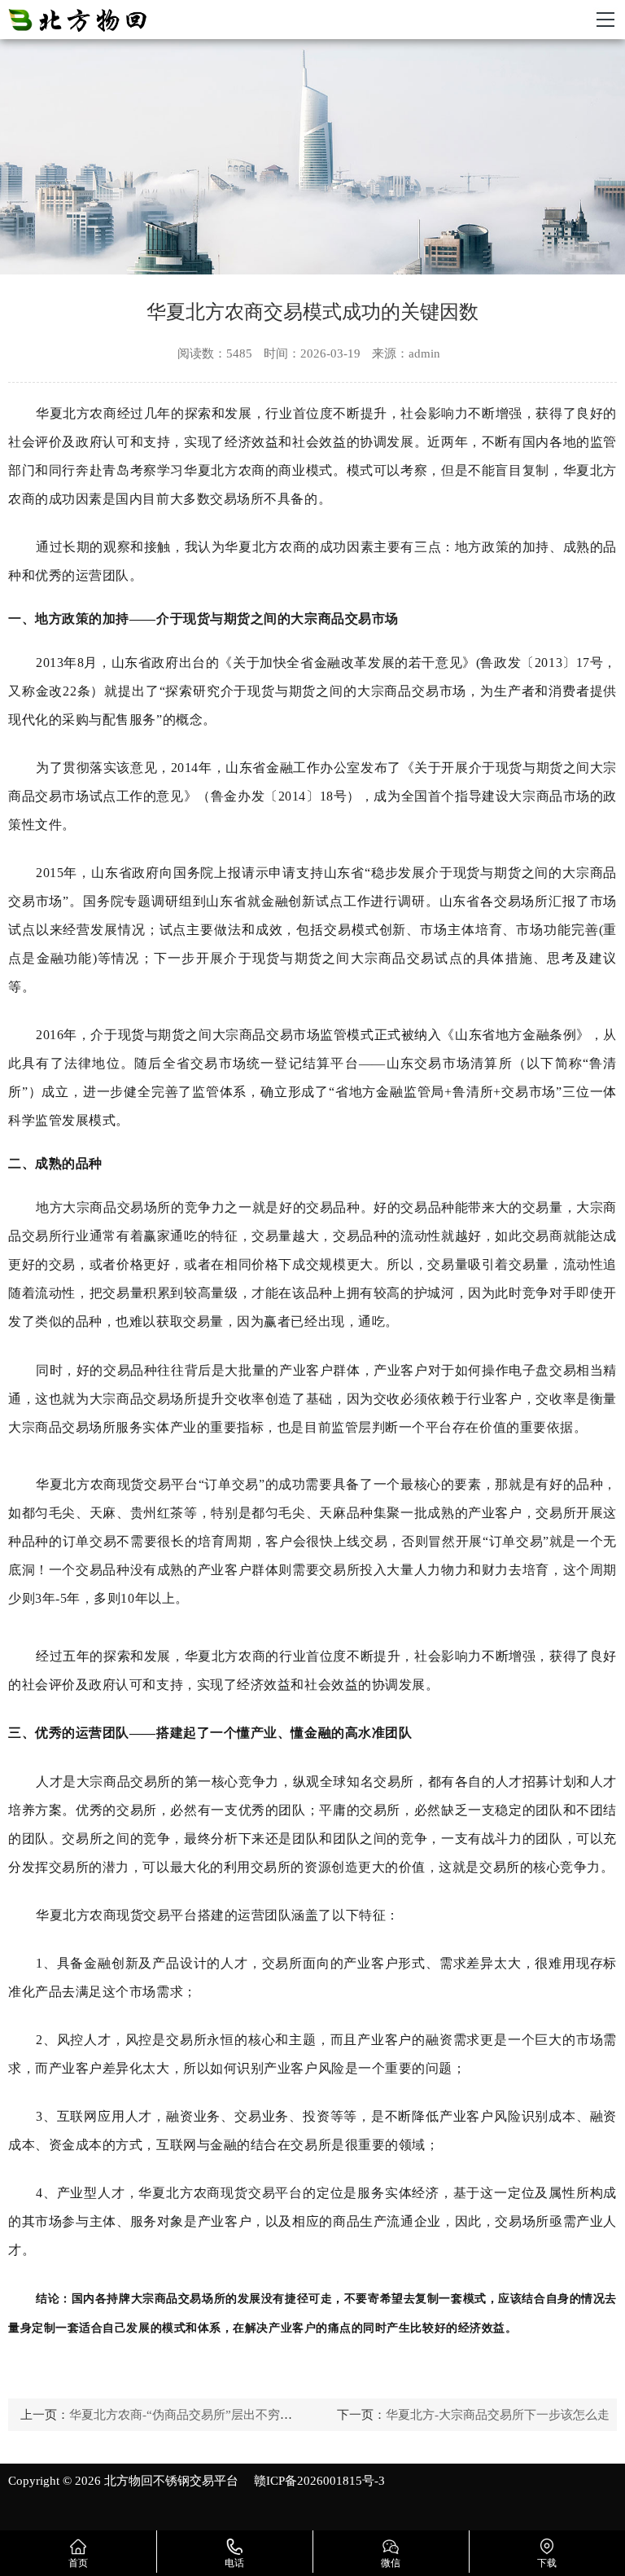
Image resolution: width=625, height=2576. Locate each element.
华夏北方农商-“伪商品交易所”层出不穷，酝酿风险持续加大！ (236, 2415)
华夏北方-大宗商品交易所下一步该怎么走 (498, 2415)
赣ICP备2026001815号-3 (319, 2481)
